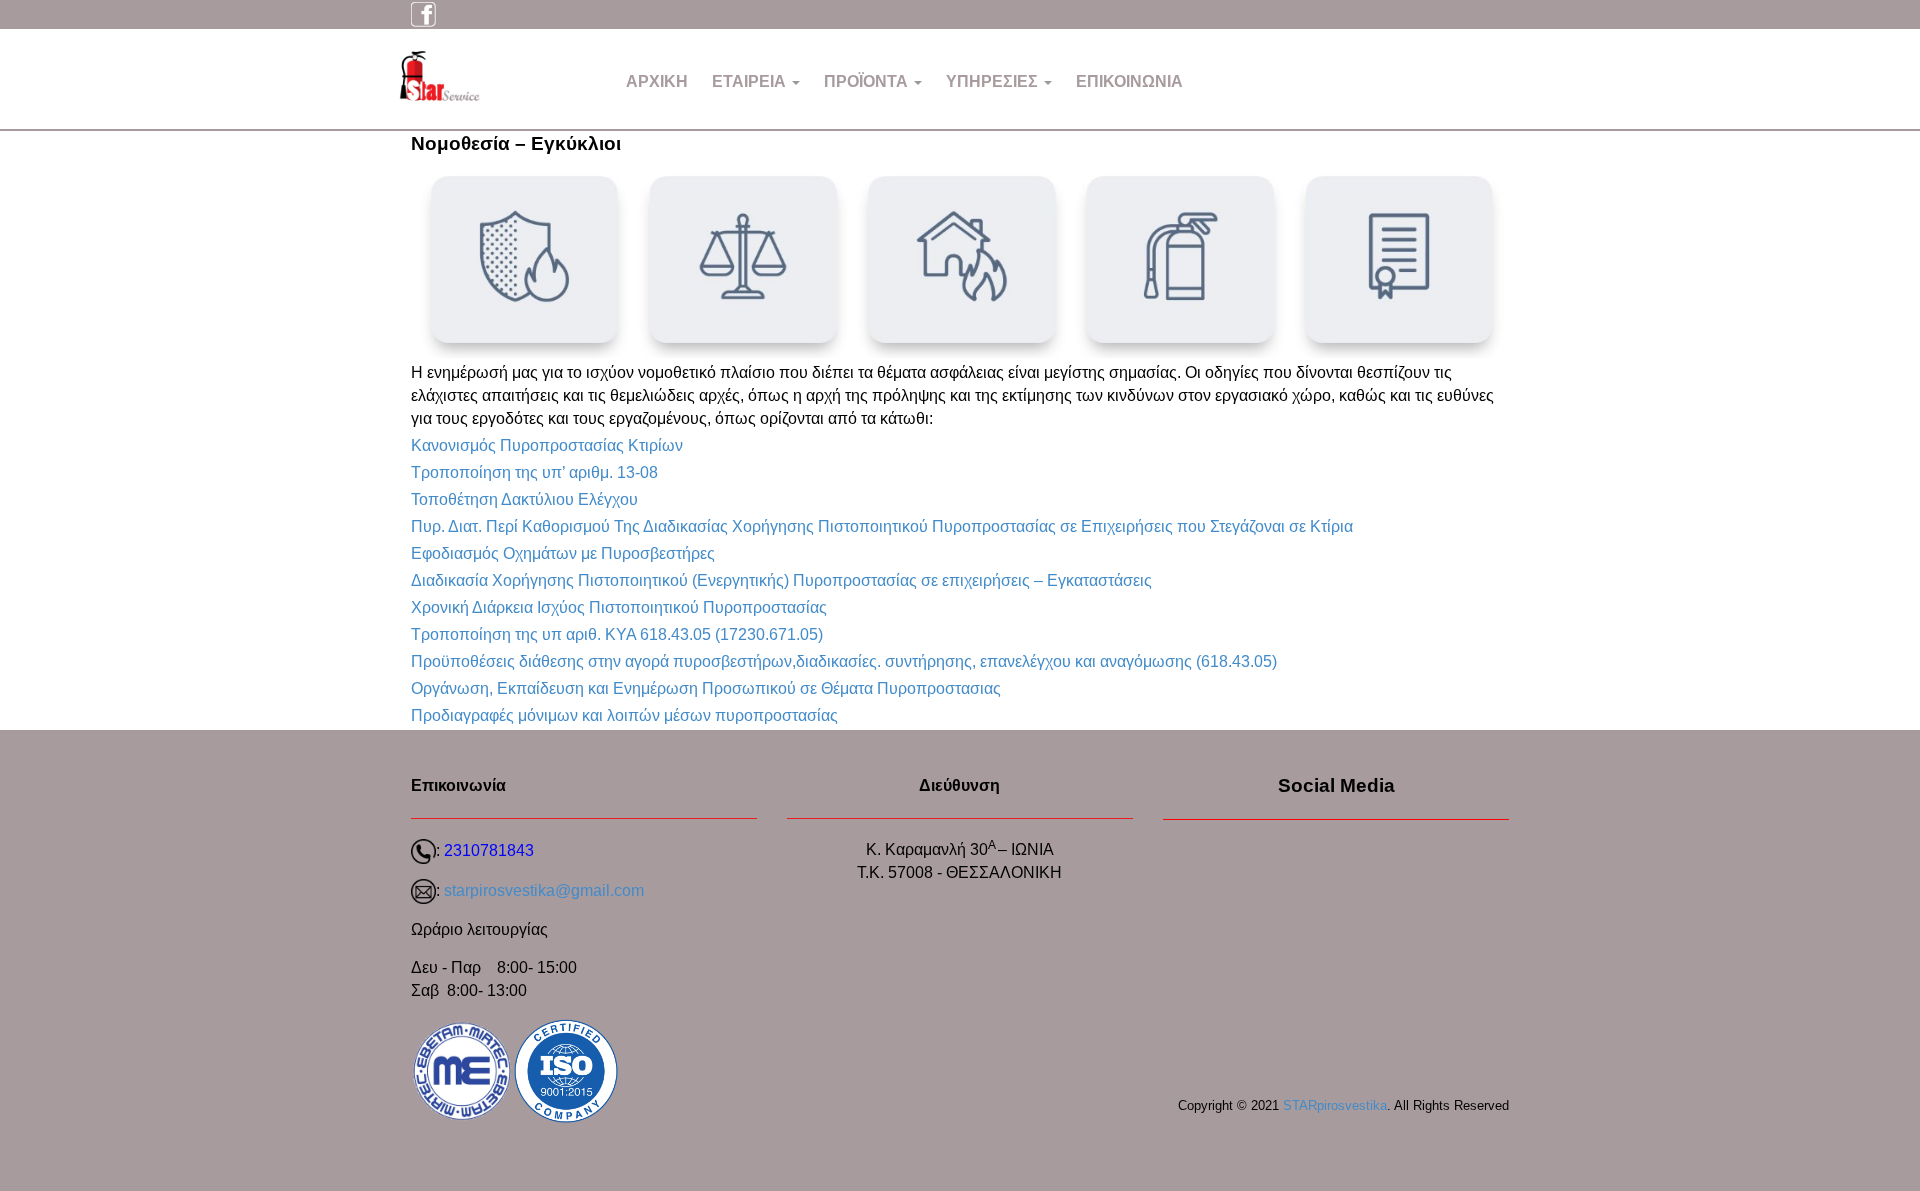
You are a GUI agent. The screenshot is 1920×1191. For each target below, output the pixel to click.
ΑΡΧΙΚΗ (657, 81)
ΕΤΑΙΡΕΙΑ (751, 81)
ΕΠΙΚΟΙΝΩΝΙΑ (1129, 81)
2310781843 (489, 850)
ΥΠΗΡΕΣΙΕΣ (994, 81)
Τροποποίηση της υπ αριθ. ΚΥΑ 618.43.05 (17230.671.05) (617, 634)
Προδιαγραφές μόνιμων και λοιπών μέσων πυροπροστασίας (624, 715)
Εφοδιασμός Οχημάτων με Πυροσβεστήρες (563, 553)
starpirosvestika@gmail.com (544, 890)
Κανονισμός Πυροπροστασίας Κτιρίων (547, 445)
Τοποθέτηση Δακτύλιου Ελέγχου (524, 499)
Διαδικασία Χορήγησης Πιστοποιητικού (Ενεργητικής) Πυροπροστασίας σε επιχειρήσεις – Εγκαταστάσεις (781, 580)
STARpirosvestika (1335, 1105)
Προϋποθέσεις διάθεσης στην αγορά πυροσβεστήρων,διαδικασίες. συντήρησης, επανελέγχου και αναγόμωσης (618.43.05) (844, 661)
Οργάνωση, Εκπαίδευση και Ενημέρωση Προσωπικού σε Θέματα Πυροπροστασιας (706, 688)
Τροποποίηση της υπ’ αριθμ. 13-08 (534, 472)
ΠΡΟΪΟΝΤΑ (868, 81)
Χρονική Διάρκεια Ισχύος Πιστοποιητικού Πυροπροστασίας (619, 607)
